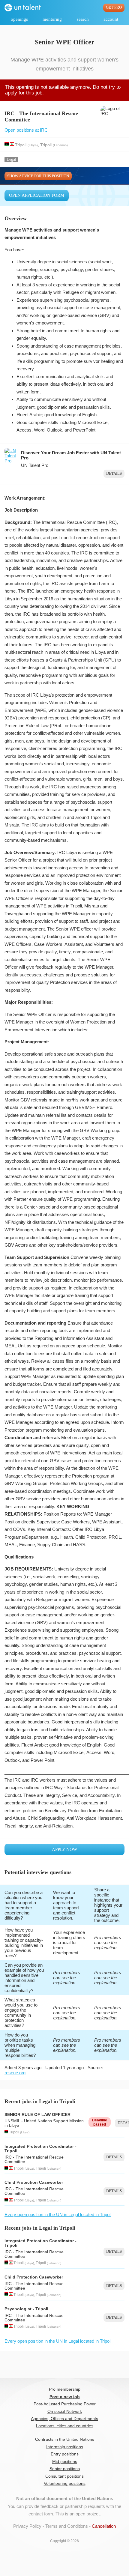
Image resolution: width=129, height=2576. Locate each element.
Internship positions (65, 2447)
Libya (33, 145)
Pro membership (65, 2389)
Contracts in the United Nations (65, 2439)
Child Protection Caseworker (34, 2182)
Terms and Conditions (67, 2526)
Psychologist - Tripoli (26, 2309)
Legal (11, 159)
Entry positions (65, 2454)
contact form (41, 2514)
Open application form (37, 195)
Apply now (64, 1849)
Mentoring (52, 19)
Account (111, 19)
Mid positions (65, 2462)
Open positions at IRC (26, 130)
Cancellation (104, 2526)
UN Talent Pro (35, 465)
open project (88, 2514)
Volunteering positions (65, 2483)
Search (83, 19)
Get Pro (114, 7)
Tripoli (21, 145)
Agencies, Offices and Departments (64, 2419)
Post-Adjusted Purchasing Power (65, 2404)
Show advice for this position (38, 176)
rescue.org (15, 2073)
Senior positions (65, 2469)
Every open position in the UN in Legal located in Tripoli (58, 2214)
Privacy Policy (27, 2526)
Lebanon (60, 145)
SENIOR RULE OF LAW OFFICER (37, 2115)
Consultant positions (64, 2476)
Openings (19, 19)
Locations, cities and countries (65, 2426)
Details (114, 474)
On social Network (65, 2412)
